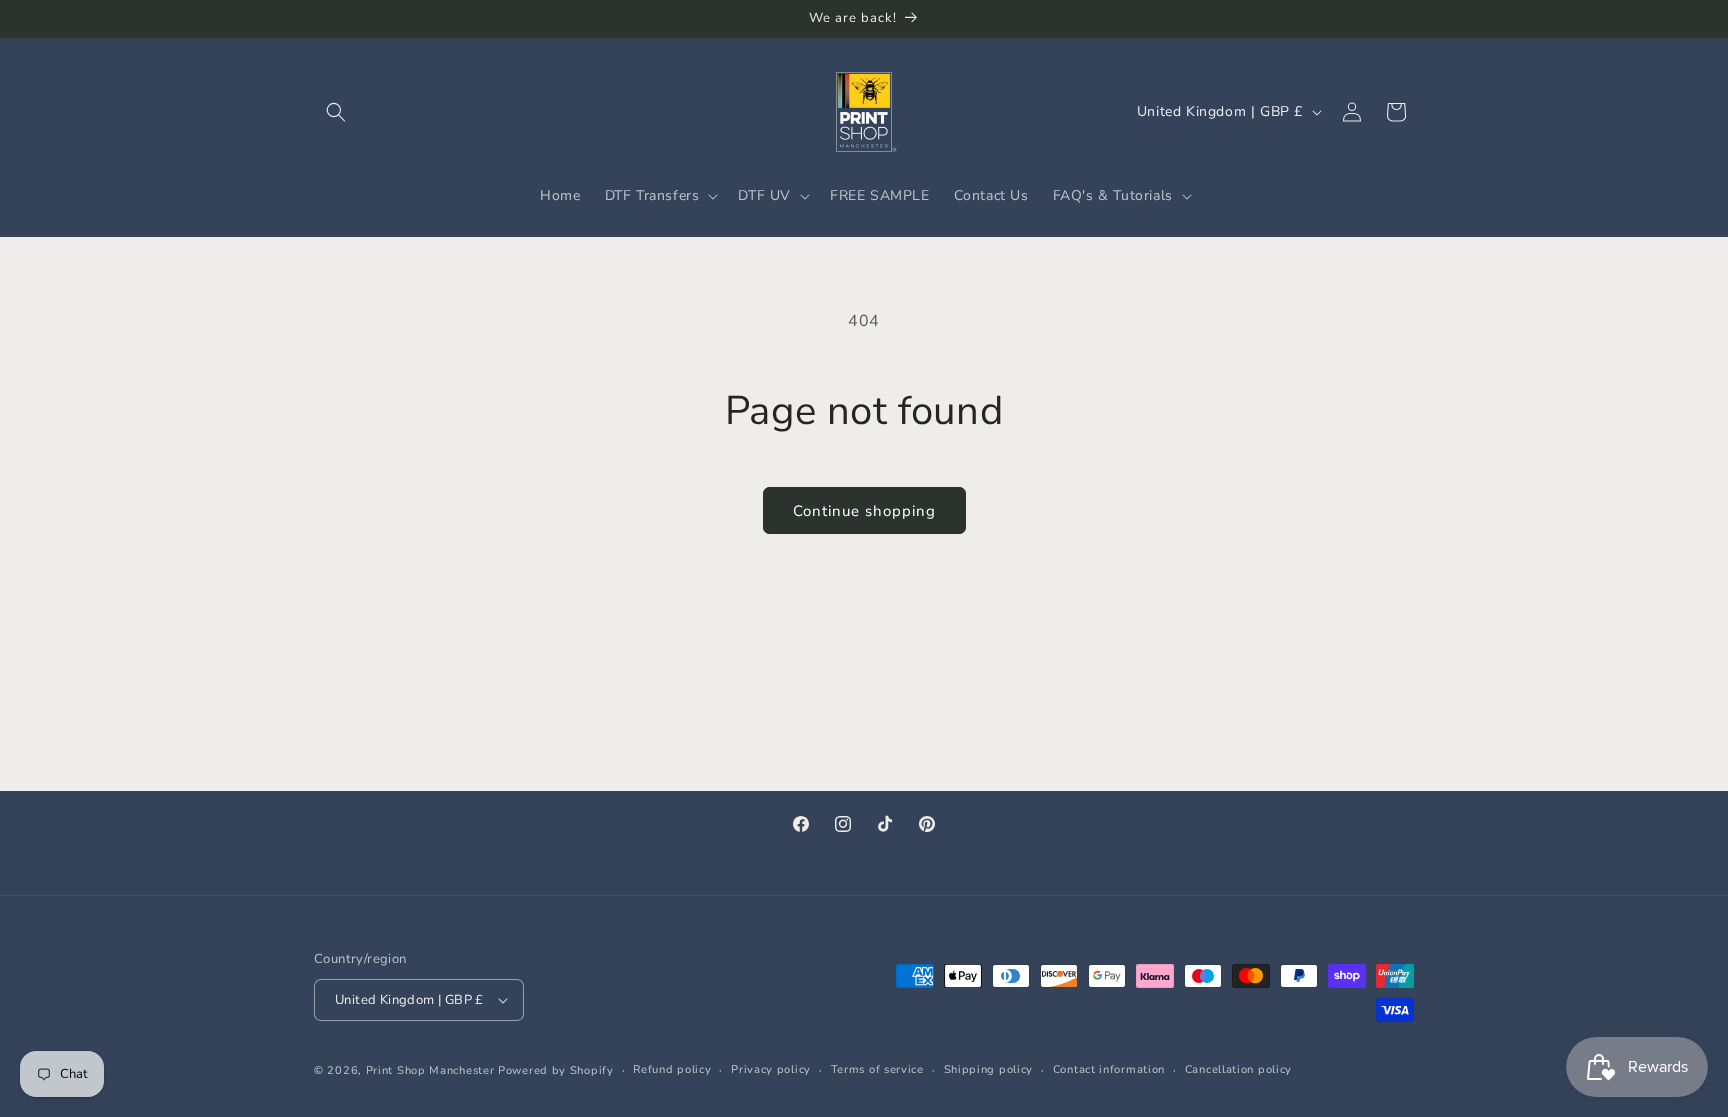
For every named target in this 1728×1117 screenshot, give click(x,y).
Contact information (1109, 1069)
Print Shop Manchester (430, 1070)
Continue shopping (864, 511)
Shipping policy (989, 1069)
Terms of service (877, 1069)
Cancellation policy (1238, 1069)
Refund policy (672, 1069)
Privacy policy (771, 1069)
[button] (336, 112)
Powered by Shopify (556, 1070)
